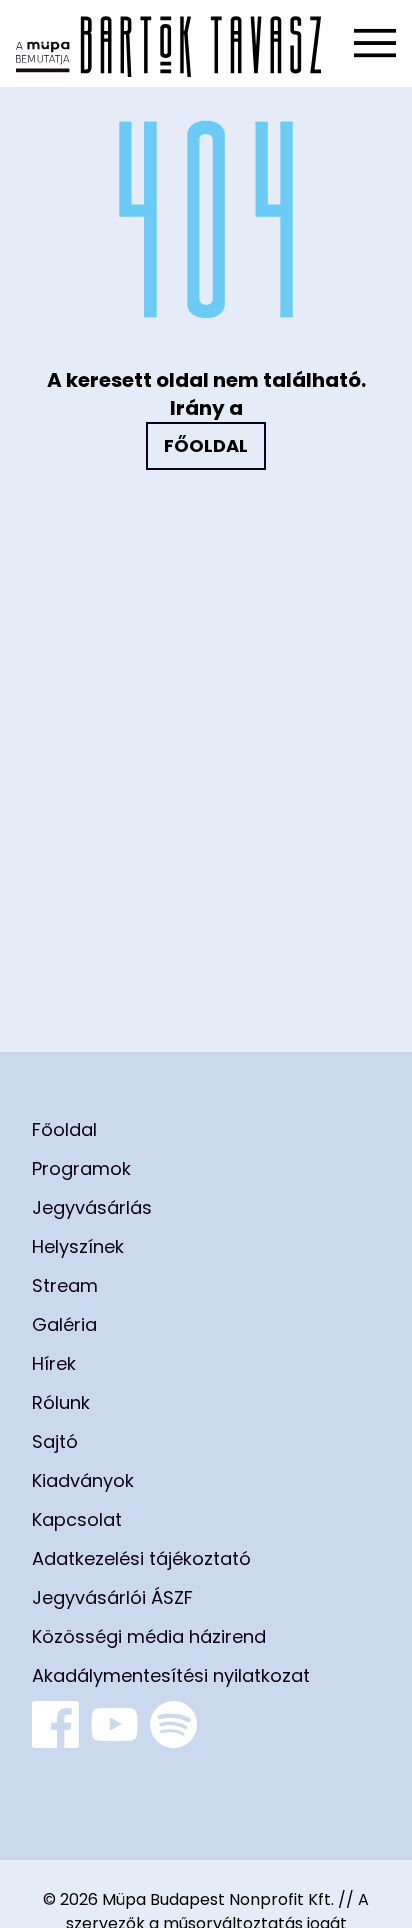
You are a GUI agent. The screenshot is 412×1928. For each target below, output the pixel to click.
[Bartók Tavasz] (169, 43)
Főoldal (206, 445)
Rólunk (61, 1402)
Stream (65, 1285)
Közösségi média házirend (149, 1636)
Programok (81, 1168)
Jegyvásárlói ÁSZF (112, 1597)
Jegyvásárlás (92, 1207)
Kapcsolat (77, 1519)
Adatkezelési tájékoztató (141, 1558)
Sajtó (55, 1441)
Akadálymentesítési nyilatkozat (171, 1675)
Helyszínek (78, 1246)
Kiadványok (83, 1480)
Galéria (64, 1324)
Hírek (54, 1363)
